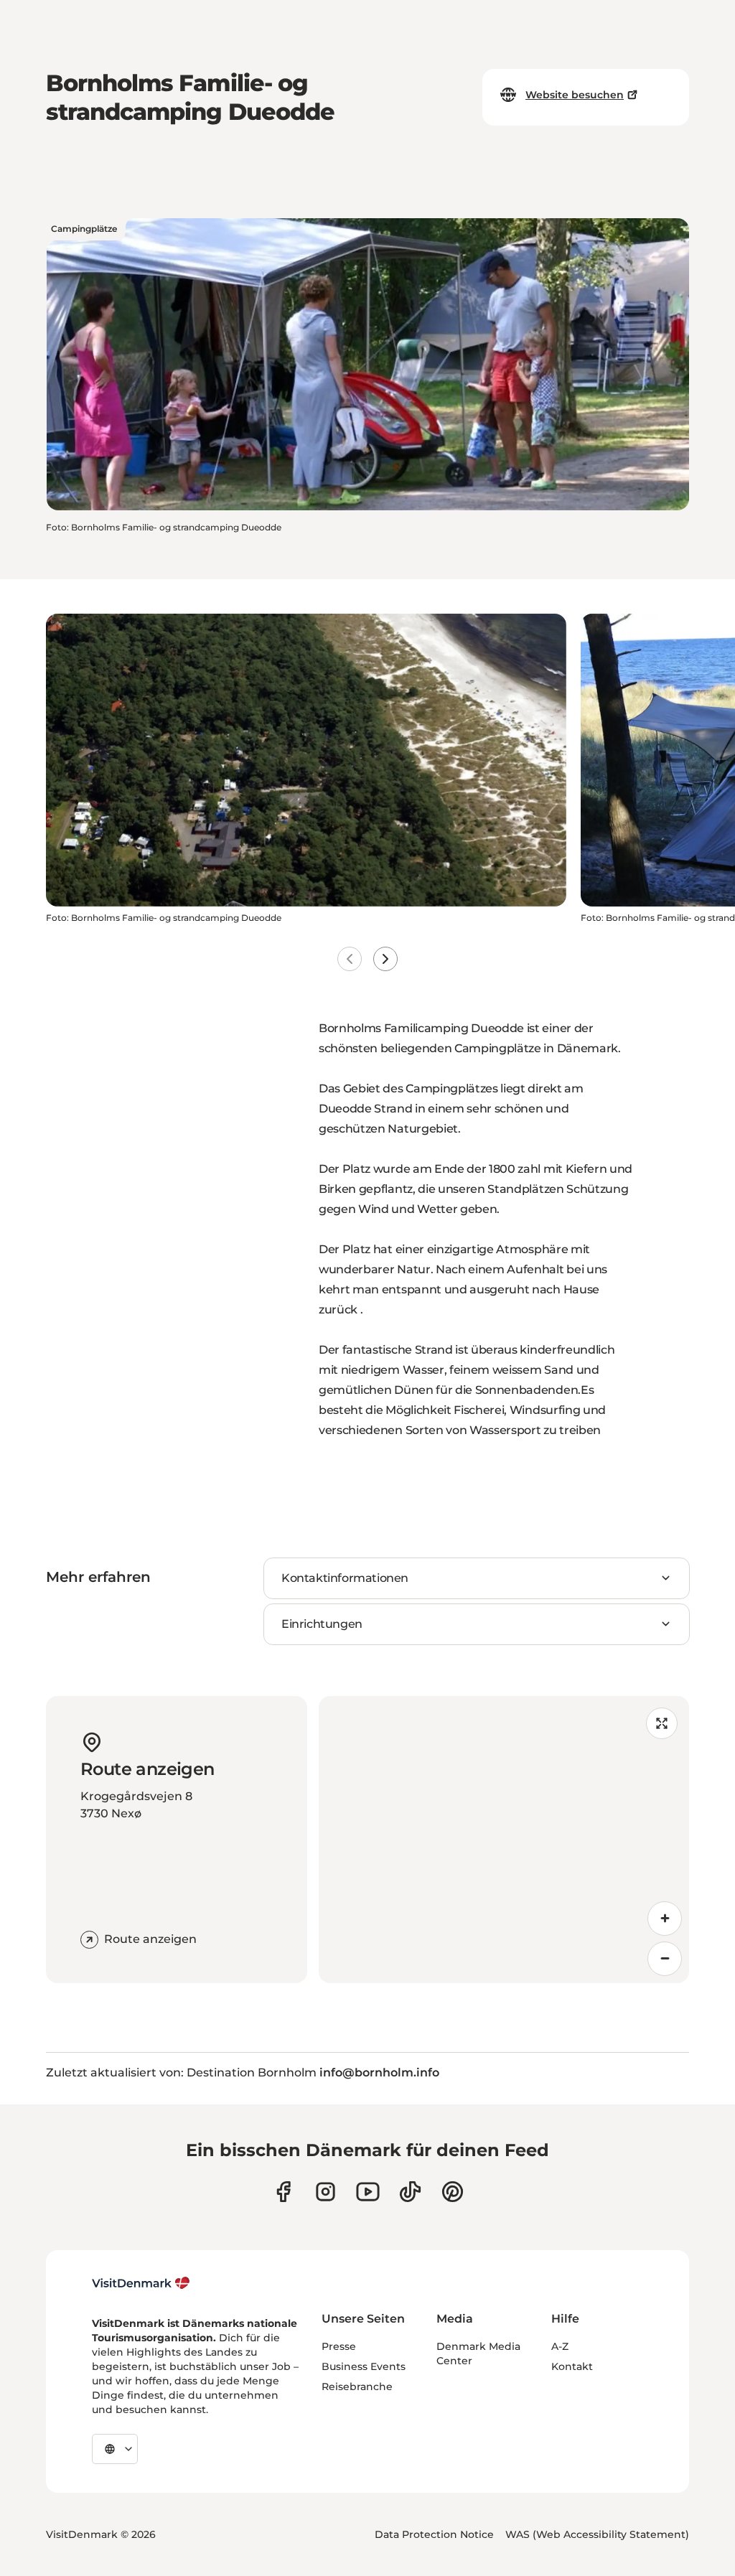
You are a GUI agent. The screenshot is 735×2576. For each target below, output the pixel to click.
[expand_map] (662, 1723)
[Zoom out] (665, 1959)
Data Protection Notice (434, 2534)
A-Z (560, 2346)
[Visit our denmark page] (283, 2192)
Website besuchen (575, 95)
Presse (339, 2346)
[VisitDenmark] (141, 2283)
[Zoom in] (665, 1919)
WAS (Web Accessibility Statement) (597, 2534)
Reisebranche (357, 2387)
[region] (504, 1840)
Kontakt (572, 2366)
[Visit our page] (326, 2192)
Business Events (364, 2366)
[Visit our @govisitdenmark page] (410, 2192)
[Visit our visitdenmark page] (368, 2192)
